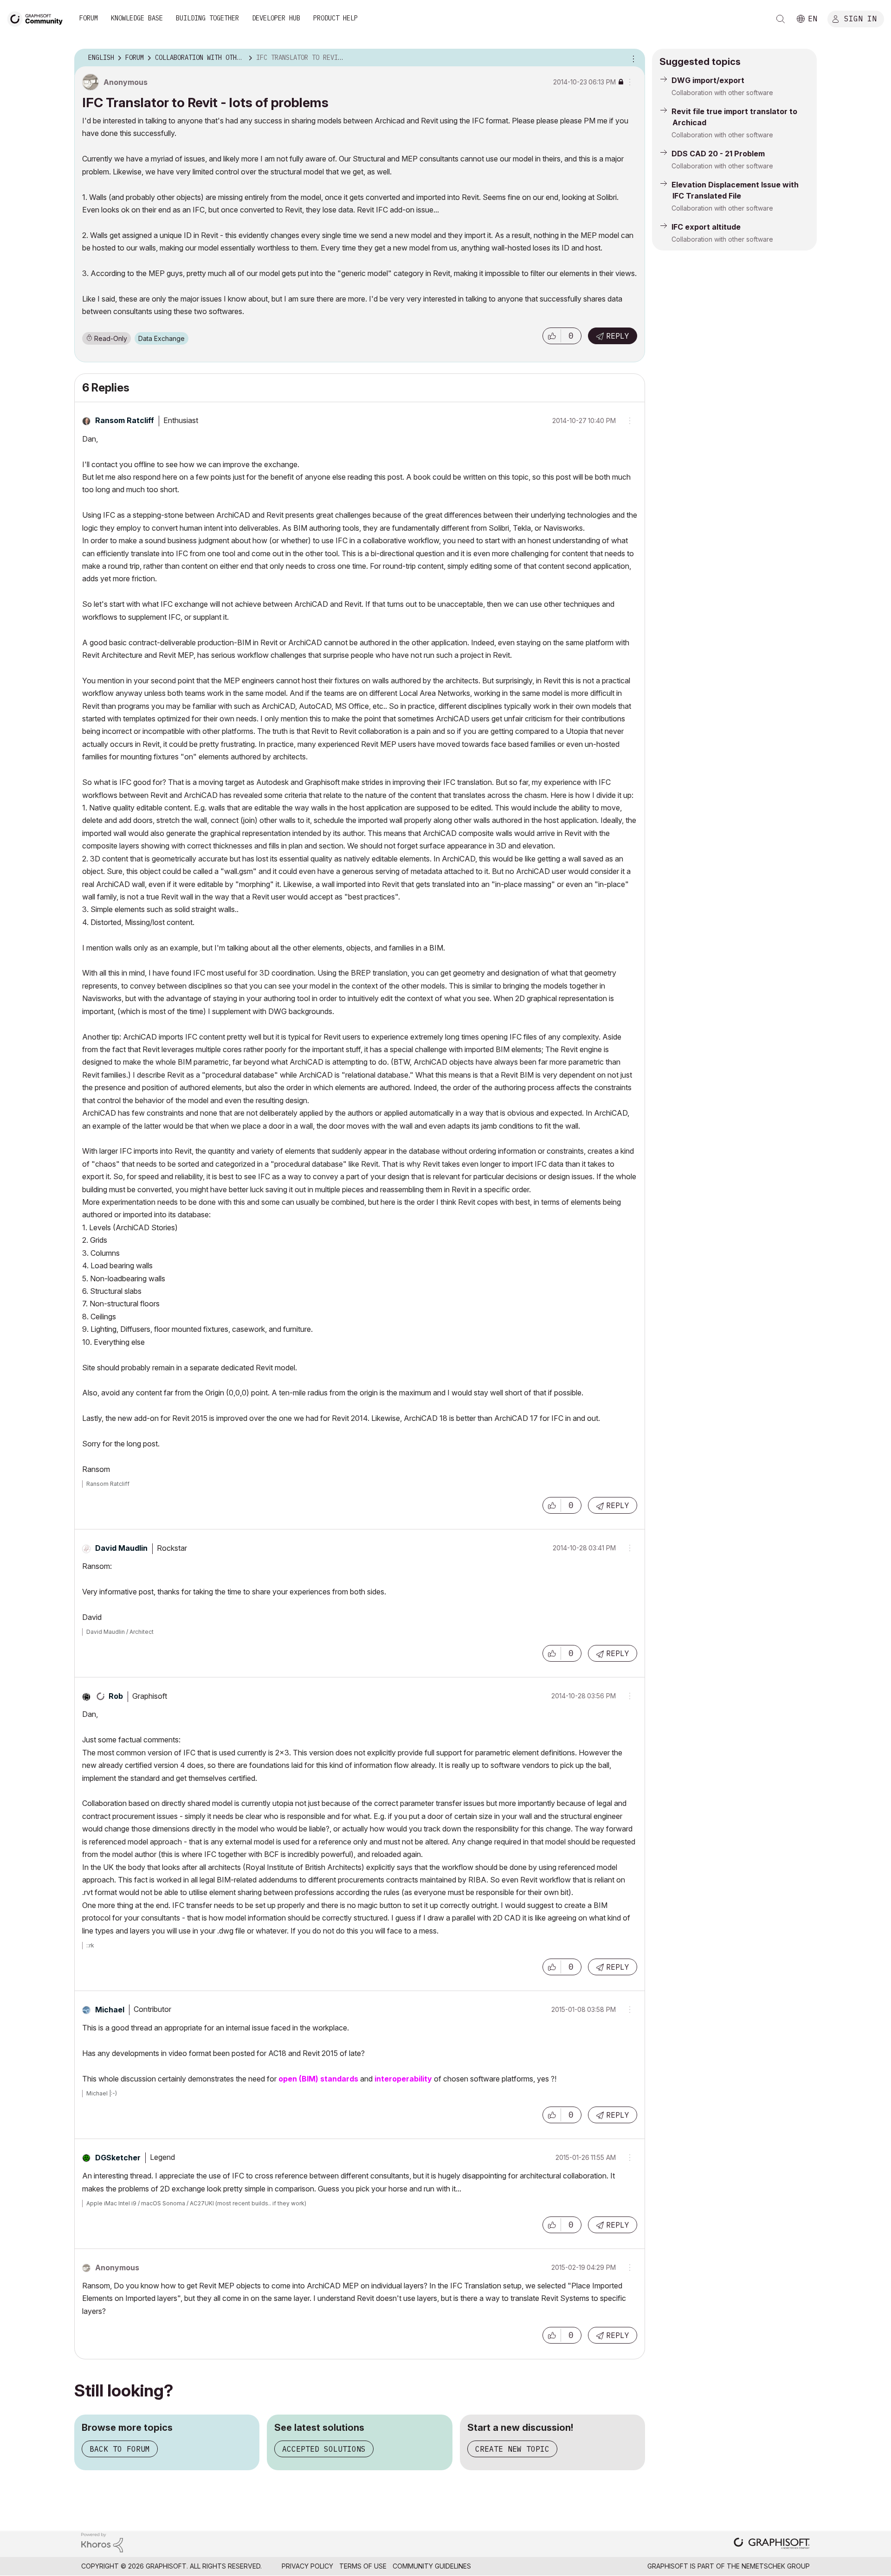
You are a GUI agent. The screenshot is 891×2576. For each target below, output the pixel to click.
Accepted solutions (324, 2449)
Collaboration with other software (722, 93)
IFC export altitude (706, 227)
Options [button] (632, 58)
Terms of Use (363, 2566)
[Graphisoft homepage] (772, 2544)
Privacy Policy (307, 2566)
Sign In (860, 18)
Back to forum (120, 2449)
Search (781, 19)
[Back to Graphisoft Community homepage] (38, 18)
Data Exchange (161, 338)
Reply (618, 336)
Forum (89, 18)
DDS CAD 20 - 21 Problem (718, 154)
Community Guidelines (432, 2566)
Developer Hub (276, 18)
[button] (552, 336)
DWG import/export (708, 80)
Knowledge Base (137, 18)
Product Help (336, 18)
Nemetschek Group (776, 2566)
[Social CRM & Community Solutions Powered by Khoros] (102, 2542)
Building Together (207, 18)
